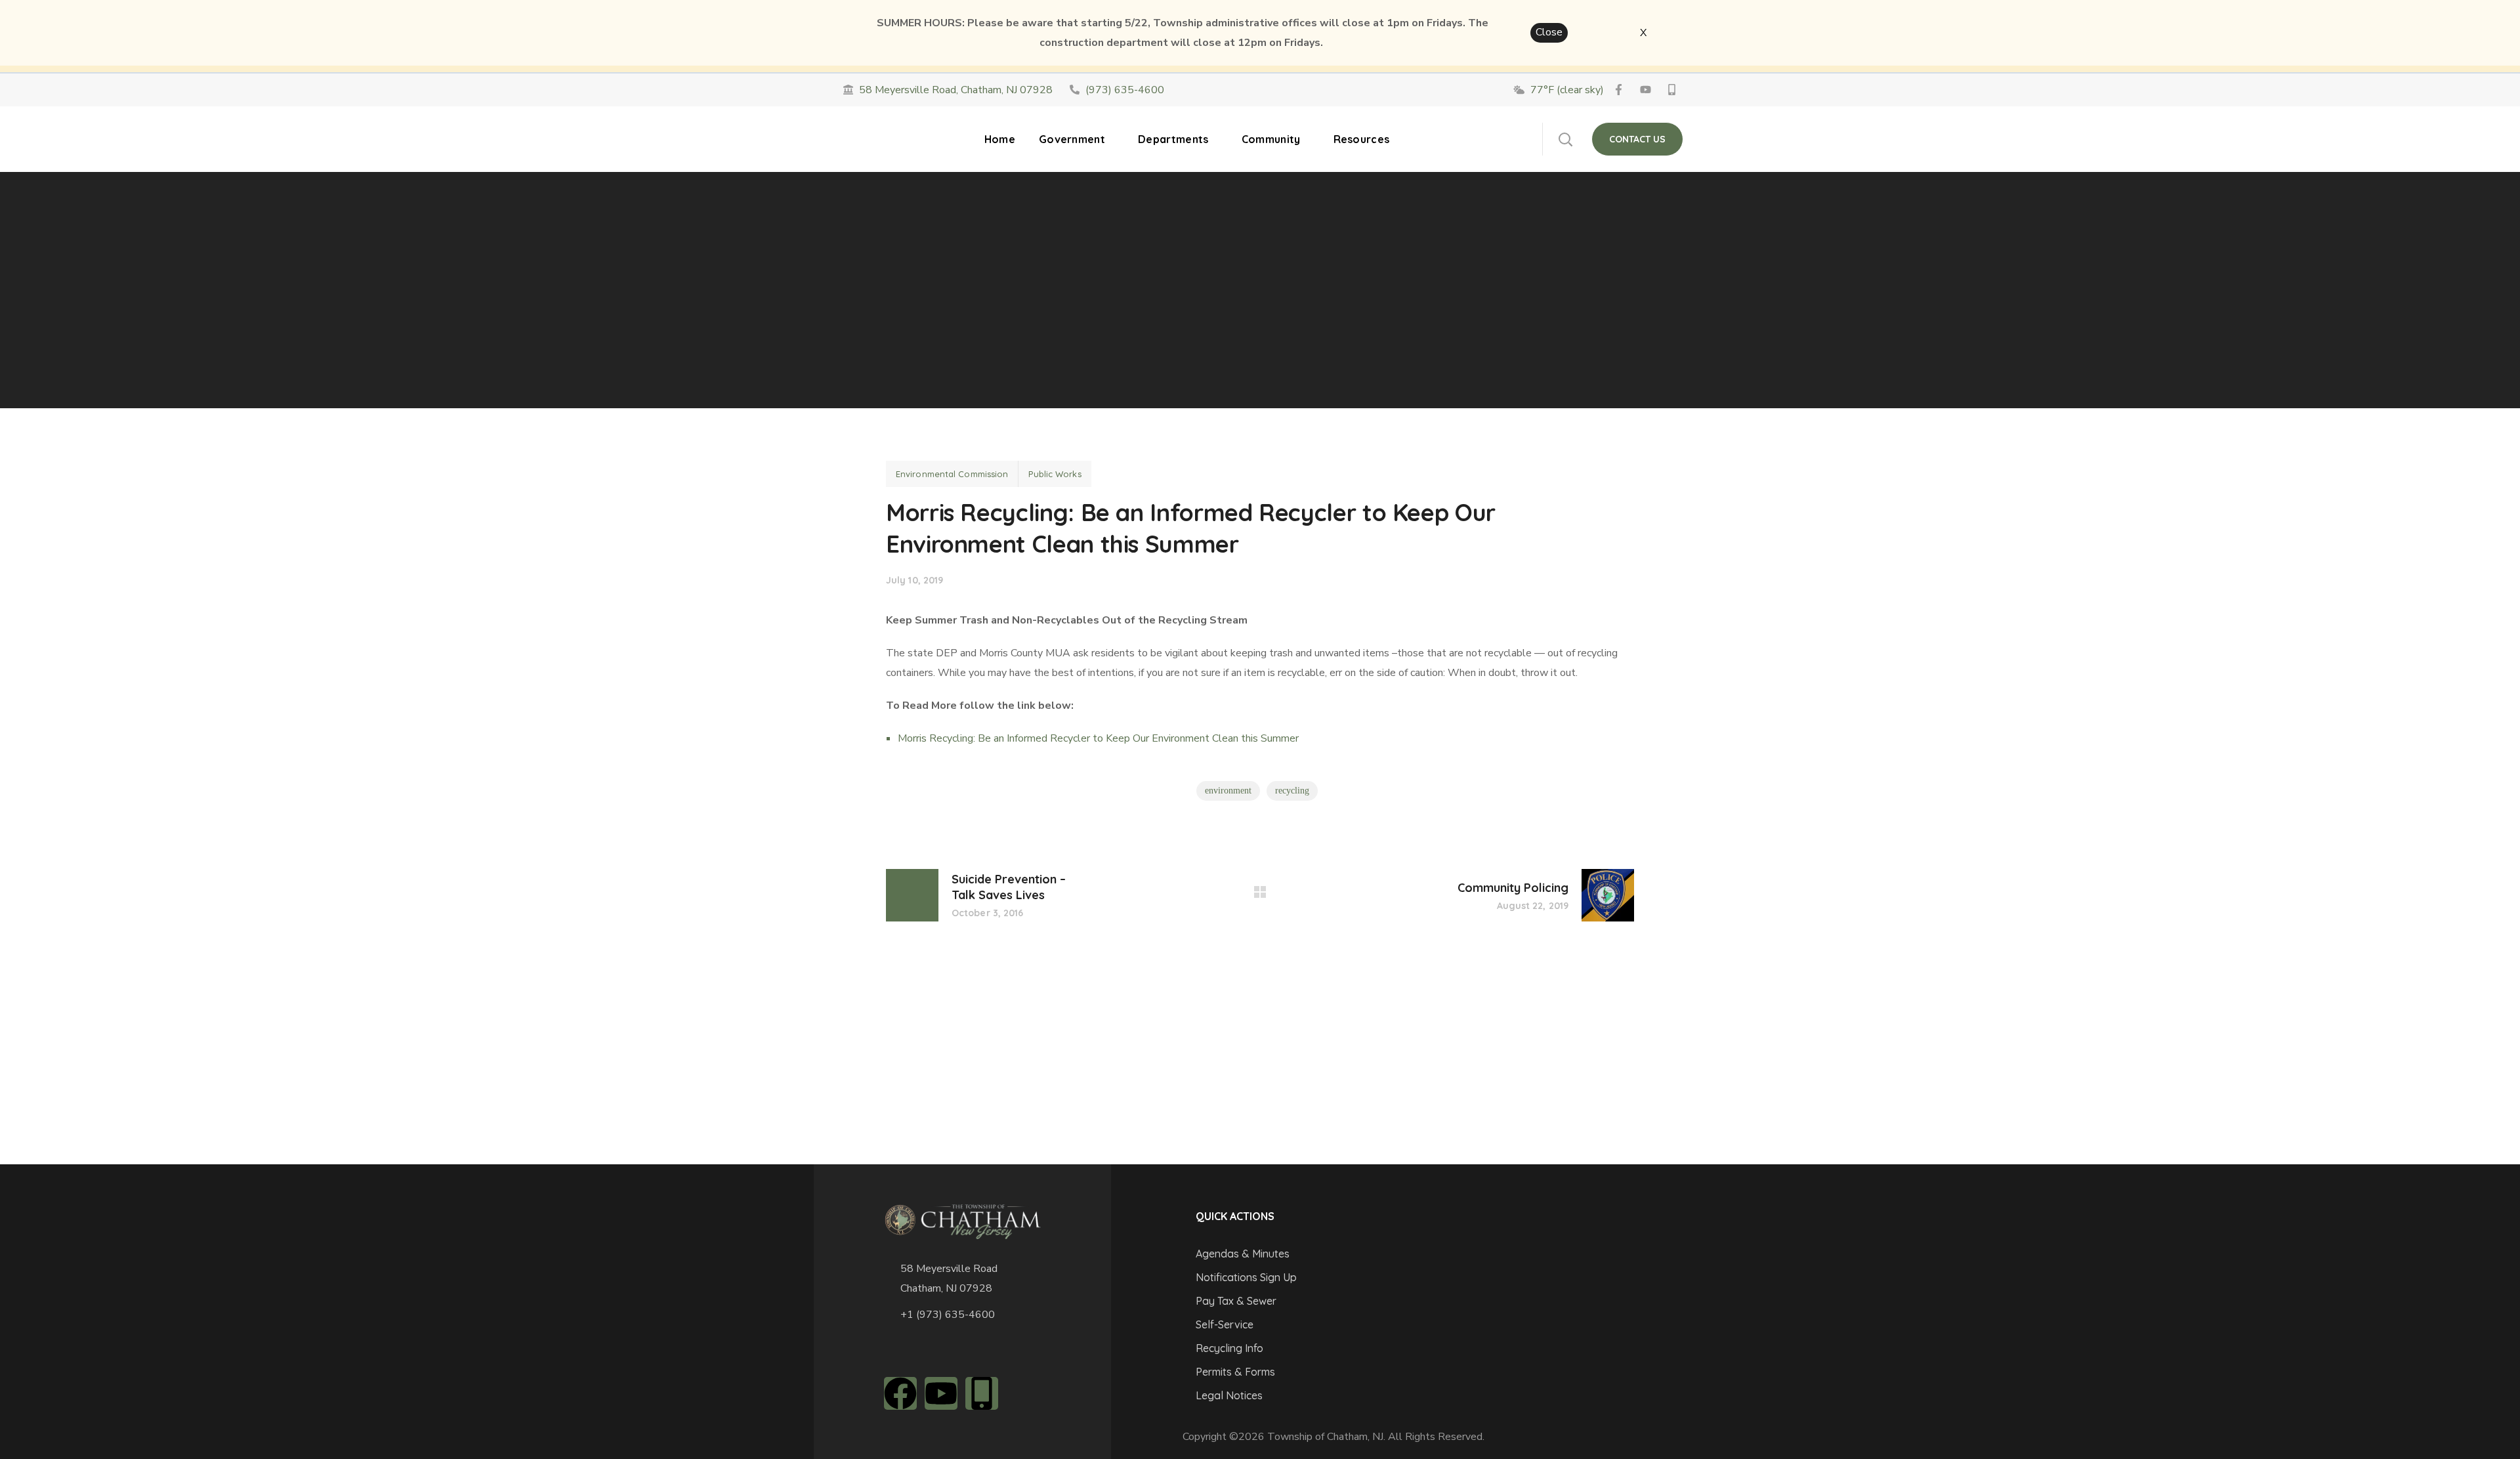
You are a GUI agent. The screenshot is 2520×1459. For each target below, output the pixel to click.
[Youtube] (941, 1393)
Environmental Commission (952, 474)
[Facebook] (900, 1393)
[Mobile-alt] (982, 1393)
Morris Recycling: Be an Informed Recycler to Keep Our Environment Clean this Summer (1098, 738)
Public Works (1055, 474)
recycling (1292, 791)
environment (1228, 791)
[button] (1565, 139)
